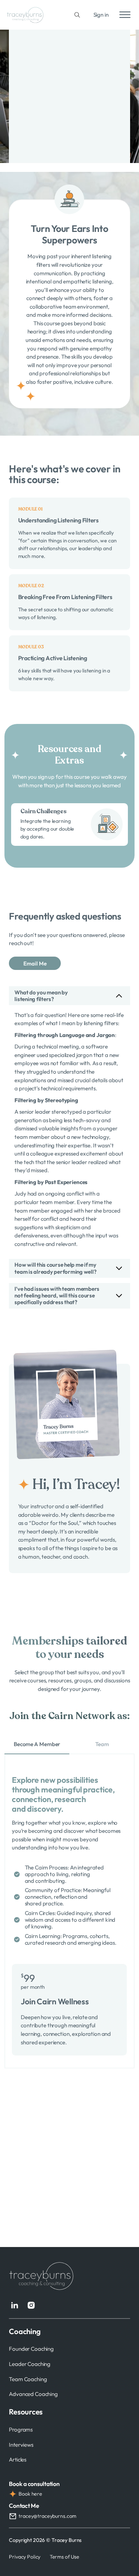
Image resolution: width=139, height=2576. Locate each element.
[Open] (125, 15)
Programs (21, 2429)
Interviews (21, 2445)
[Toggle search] (77, 15)
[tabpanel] (69, 1911)
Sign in (101, 15)
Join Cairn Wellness (55, 2001)
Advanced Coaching (33, 2394)
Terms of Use (64, 2557)
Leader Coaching (30, 2364)
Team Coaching (28, 2379)
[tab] (37, 1745)
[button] (69, 996)
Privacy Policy (25, 2557)
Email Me (35, 963)
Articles (18, 2459)
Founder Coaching (31, 2349)
